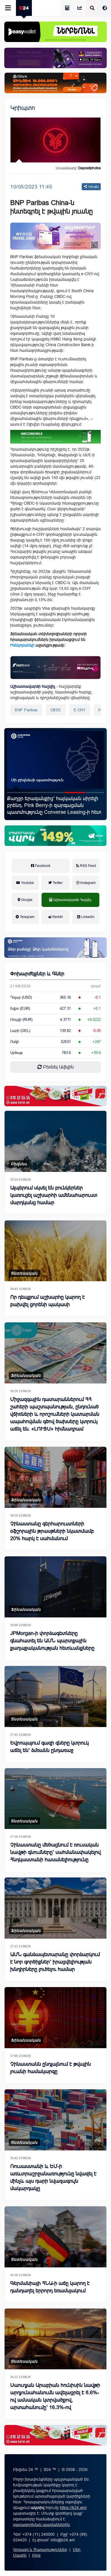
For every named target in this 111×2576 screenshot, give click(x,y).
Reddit (57, 917)
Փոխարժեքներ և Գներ (37, 974)
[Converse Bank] (55, 948)
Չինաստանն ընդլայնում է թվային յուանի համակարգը (51, 2068)
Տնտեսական (24, 1273)
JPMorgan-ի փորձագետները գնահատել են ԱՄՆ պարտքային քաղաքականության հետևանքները (52, 1641)
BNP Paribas (26, 710)
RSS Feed (88, 866)
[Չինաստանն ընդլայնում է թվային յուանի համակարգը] (55, 2018)
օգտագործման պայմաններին (41, 2525)
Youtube (27, 883)
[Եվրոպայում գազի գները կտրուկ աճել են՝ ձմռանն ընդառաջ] (55, 1696)
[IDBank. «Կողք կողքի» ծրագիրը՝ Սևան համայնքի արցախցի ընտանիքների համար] (55, 760)
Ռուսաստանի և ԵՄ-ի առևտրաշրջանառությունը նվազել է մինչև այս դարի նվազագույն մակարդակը (53, 2177)
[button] (17, 793)
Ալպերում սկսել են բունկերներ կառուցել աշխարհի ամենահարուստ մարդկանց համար (54, 1195)
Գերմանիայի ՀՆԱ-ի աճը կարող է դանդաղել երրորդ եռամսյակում (50, 2287)
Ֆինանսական (26, 1375)
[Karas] (55, 1096)
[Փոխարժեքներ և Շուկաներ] (80, 8)
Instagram (88, 883)
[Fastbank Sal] (55, 668)
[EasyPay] (55, 32)
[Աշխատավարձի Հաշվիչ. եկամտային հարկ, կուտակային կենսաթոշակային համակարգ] (67, 8)
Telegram (27, 917)
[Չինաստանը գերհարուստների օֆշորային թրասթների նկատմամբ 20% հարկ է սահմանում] (55, 1477)
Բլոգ (36, 2555)
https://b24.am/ (73, 2508)
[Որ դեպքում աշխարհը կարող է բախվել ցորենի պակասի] (55, 1251)
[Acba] (55, 836)
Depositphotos (90, 168)
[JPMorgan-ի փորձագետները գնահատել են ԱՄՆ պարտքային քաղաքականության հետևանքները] (55, 1587)
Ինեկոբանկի (22, 645)
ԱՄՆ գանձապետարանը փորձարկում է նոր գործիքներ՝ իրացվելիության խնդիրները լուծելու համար (55, 1962)
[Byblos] (55, 58)
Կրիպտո (23, 108)
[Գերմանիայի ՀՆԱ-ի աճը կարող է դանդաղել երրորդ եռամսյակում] (55, 2237)
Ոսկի (15, 1042)
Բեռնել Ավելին (58, 1067)
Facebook (42, 866)
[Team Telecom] (55, 236)
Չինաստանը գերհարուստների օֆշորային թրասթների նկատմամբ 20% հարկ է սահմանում (52, 1531)
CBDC (56, 710)
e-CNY (80, 710)
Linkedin (87, 917)
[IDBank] (55, 83)
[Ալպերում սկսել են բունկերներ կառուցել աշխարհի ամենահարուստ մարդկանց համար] (55, 1141)
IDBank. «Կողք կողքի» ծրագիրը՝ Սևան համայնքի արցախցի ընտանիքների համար (54, 805)
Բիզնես (19, 1164)
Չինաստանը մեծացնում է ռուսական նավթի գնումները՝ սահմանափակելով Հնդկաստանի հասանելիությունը (55, 1852)
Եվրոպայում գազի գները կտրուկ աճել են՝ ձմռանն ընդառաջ (50, 1747)
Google (26, 900)
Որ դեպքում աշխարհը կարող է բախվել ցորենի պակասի (48, 1301)
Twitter (57, 883)
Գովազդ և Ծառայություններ (40, 2550)
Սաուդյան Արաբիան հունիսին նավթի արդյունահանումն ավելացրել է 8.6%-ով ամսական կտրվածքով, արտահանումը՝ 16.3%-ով (55, 2396)
